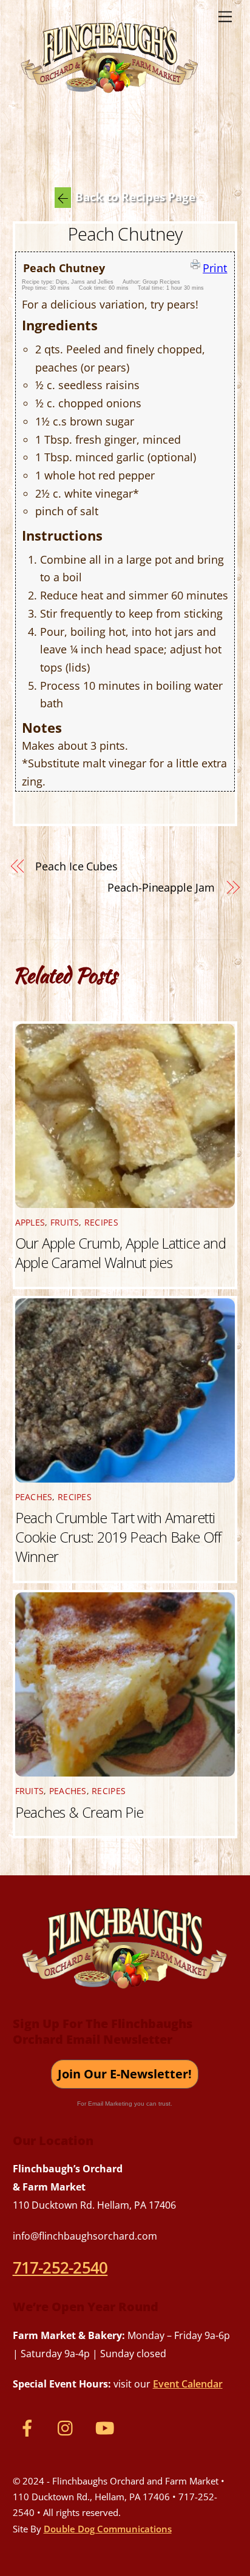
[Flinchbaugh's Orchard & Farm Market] (110, 98)
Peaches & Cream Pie (79, 1812)
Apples (30, 1223)
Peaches (34, 1497)
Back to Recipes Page (135, 197)
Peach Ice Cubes (76, 866)
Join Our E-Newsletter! (125, 2074)
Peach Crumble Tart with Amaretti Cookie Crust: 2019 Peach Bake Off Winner (118, 1537)
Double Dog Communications (108, 2529)
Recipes (101, 1223)
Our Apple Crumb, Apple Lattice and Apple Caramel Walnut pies (121, 1253)
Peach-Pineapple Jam (161, 887)
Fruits (65, 1223)
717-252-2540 (60, 2267)
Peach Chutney (125, 234)
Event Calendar (188, 2384)
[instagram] (68, 2427)
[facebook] (29, 2427)
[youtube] (107, 2427)
